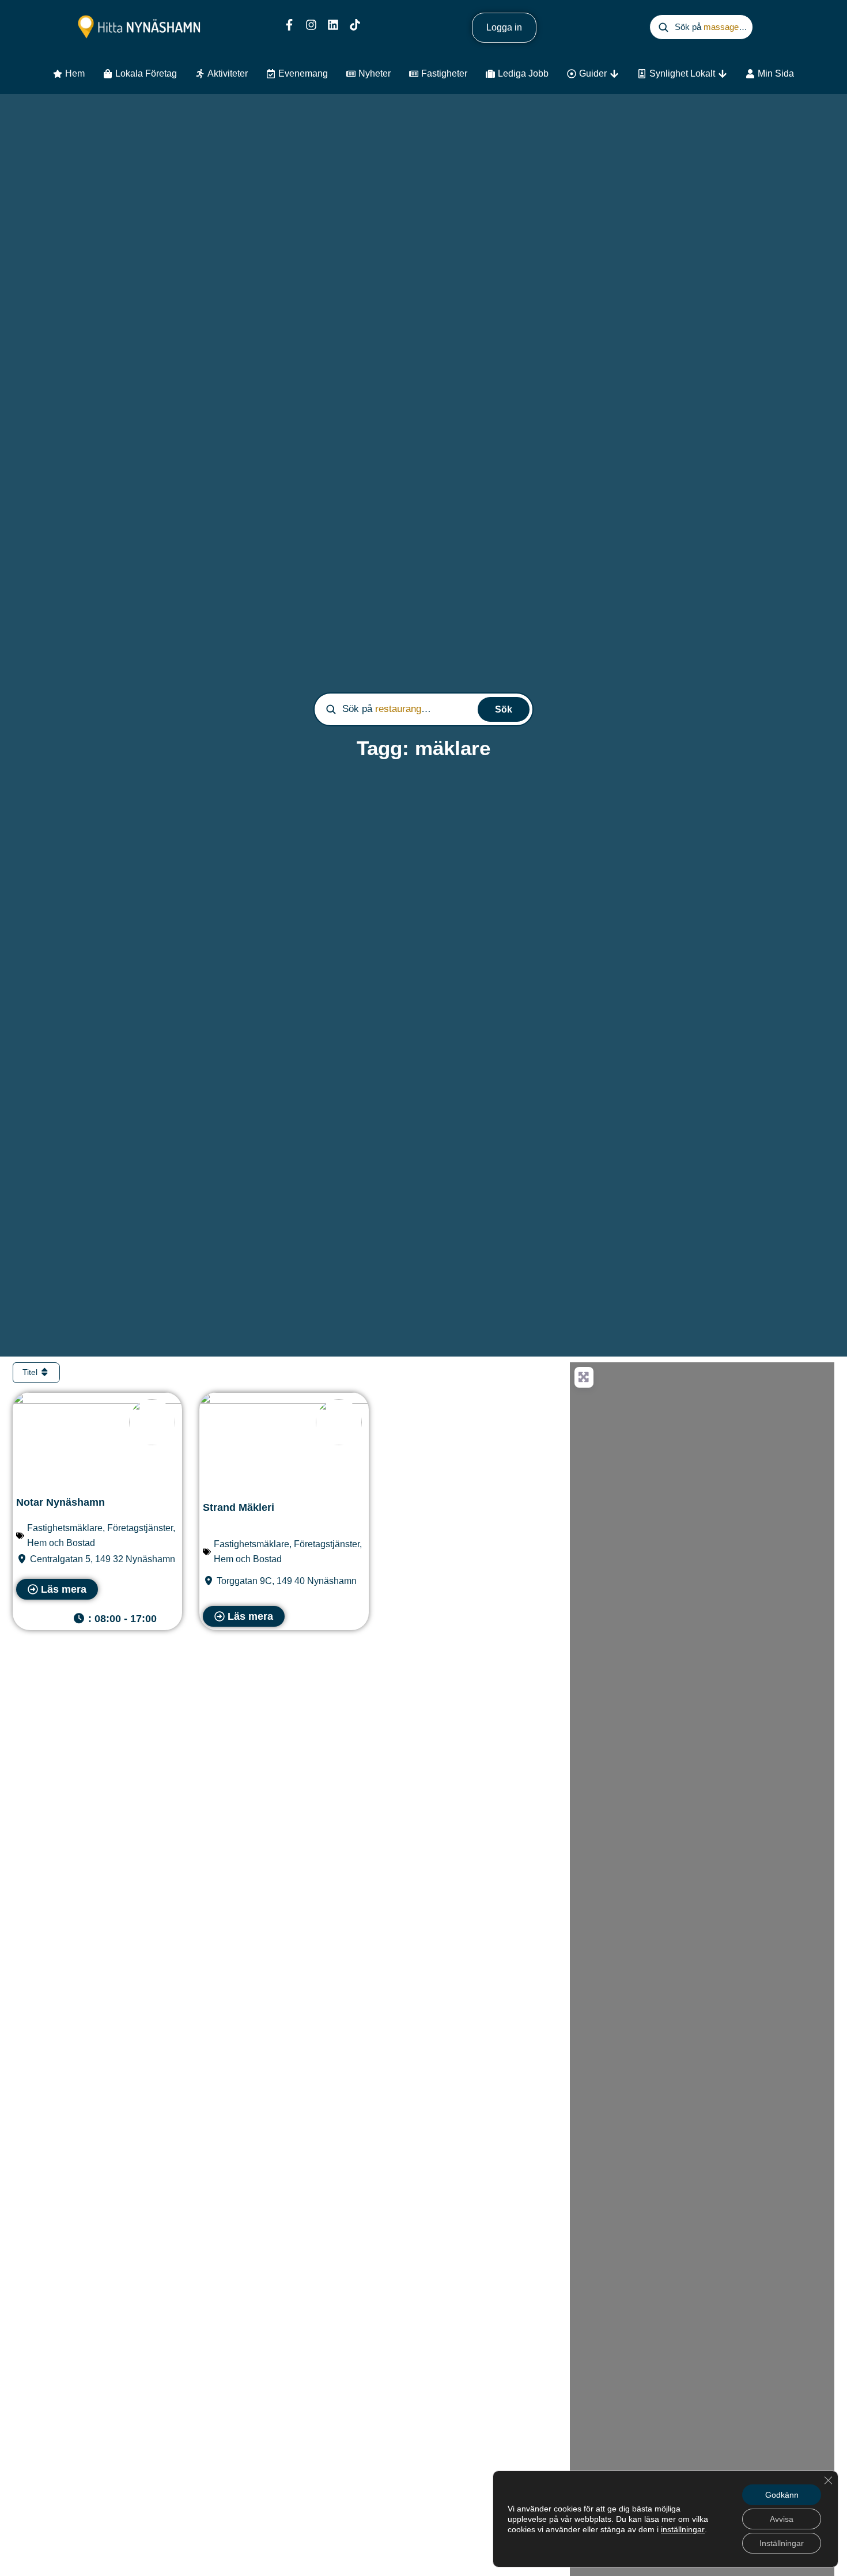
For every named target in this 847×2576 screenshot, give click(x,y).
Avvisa (782, 2519)
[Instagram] (311, 25)
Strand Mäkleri (239, 1507)
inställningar (683, 2529)
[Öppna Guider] (614, 74)
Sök (504, 709)
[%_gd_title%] (152, 1422)
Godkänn (782, 2495)
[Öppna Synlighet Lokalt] (723, 74)
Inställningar (782, 2543)
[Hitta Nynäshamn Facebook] (289, 25)
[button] (119, 1619)
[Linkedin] (333, 25)
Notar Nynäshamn (60, 1502)
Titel (31, 1372)
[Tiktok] (355, 25)
